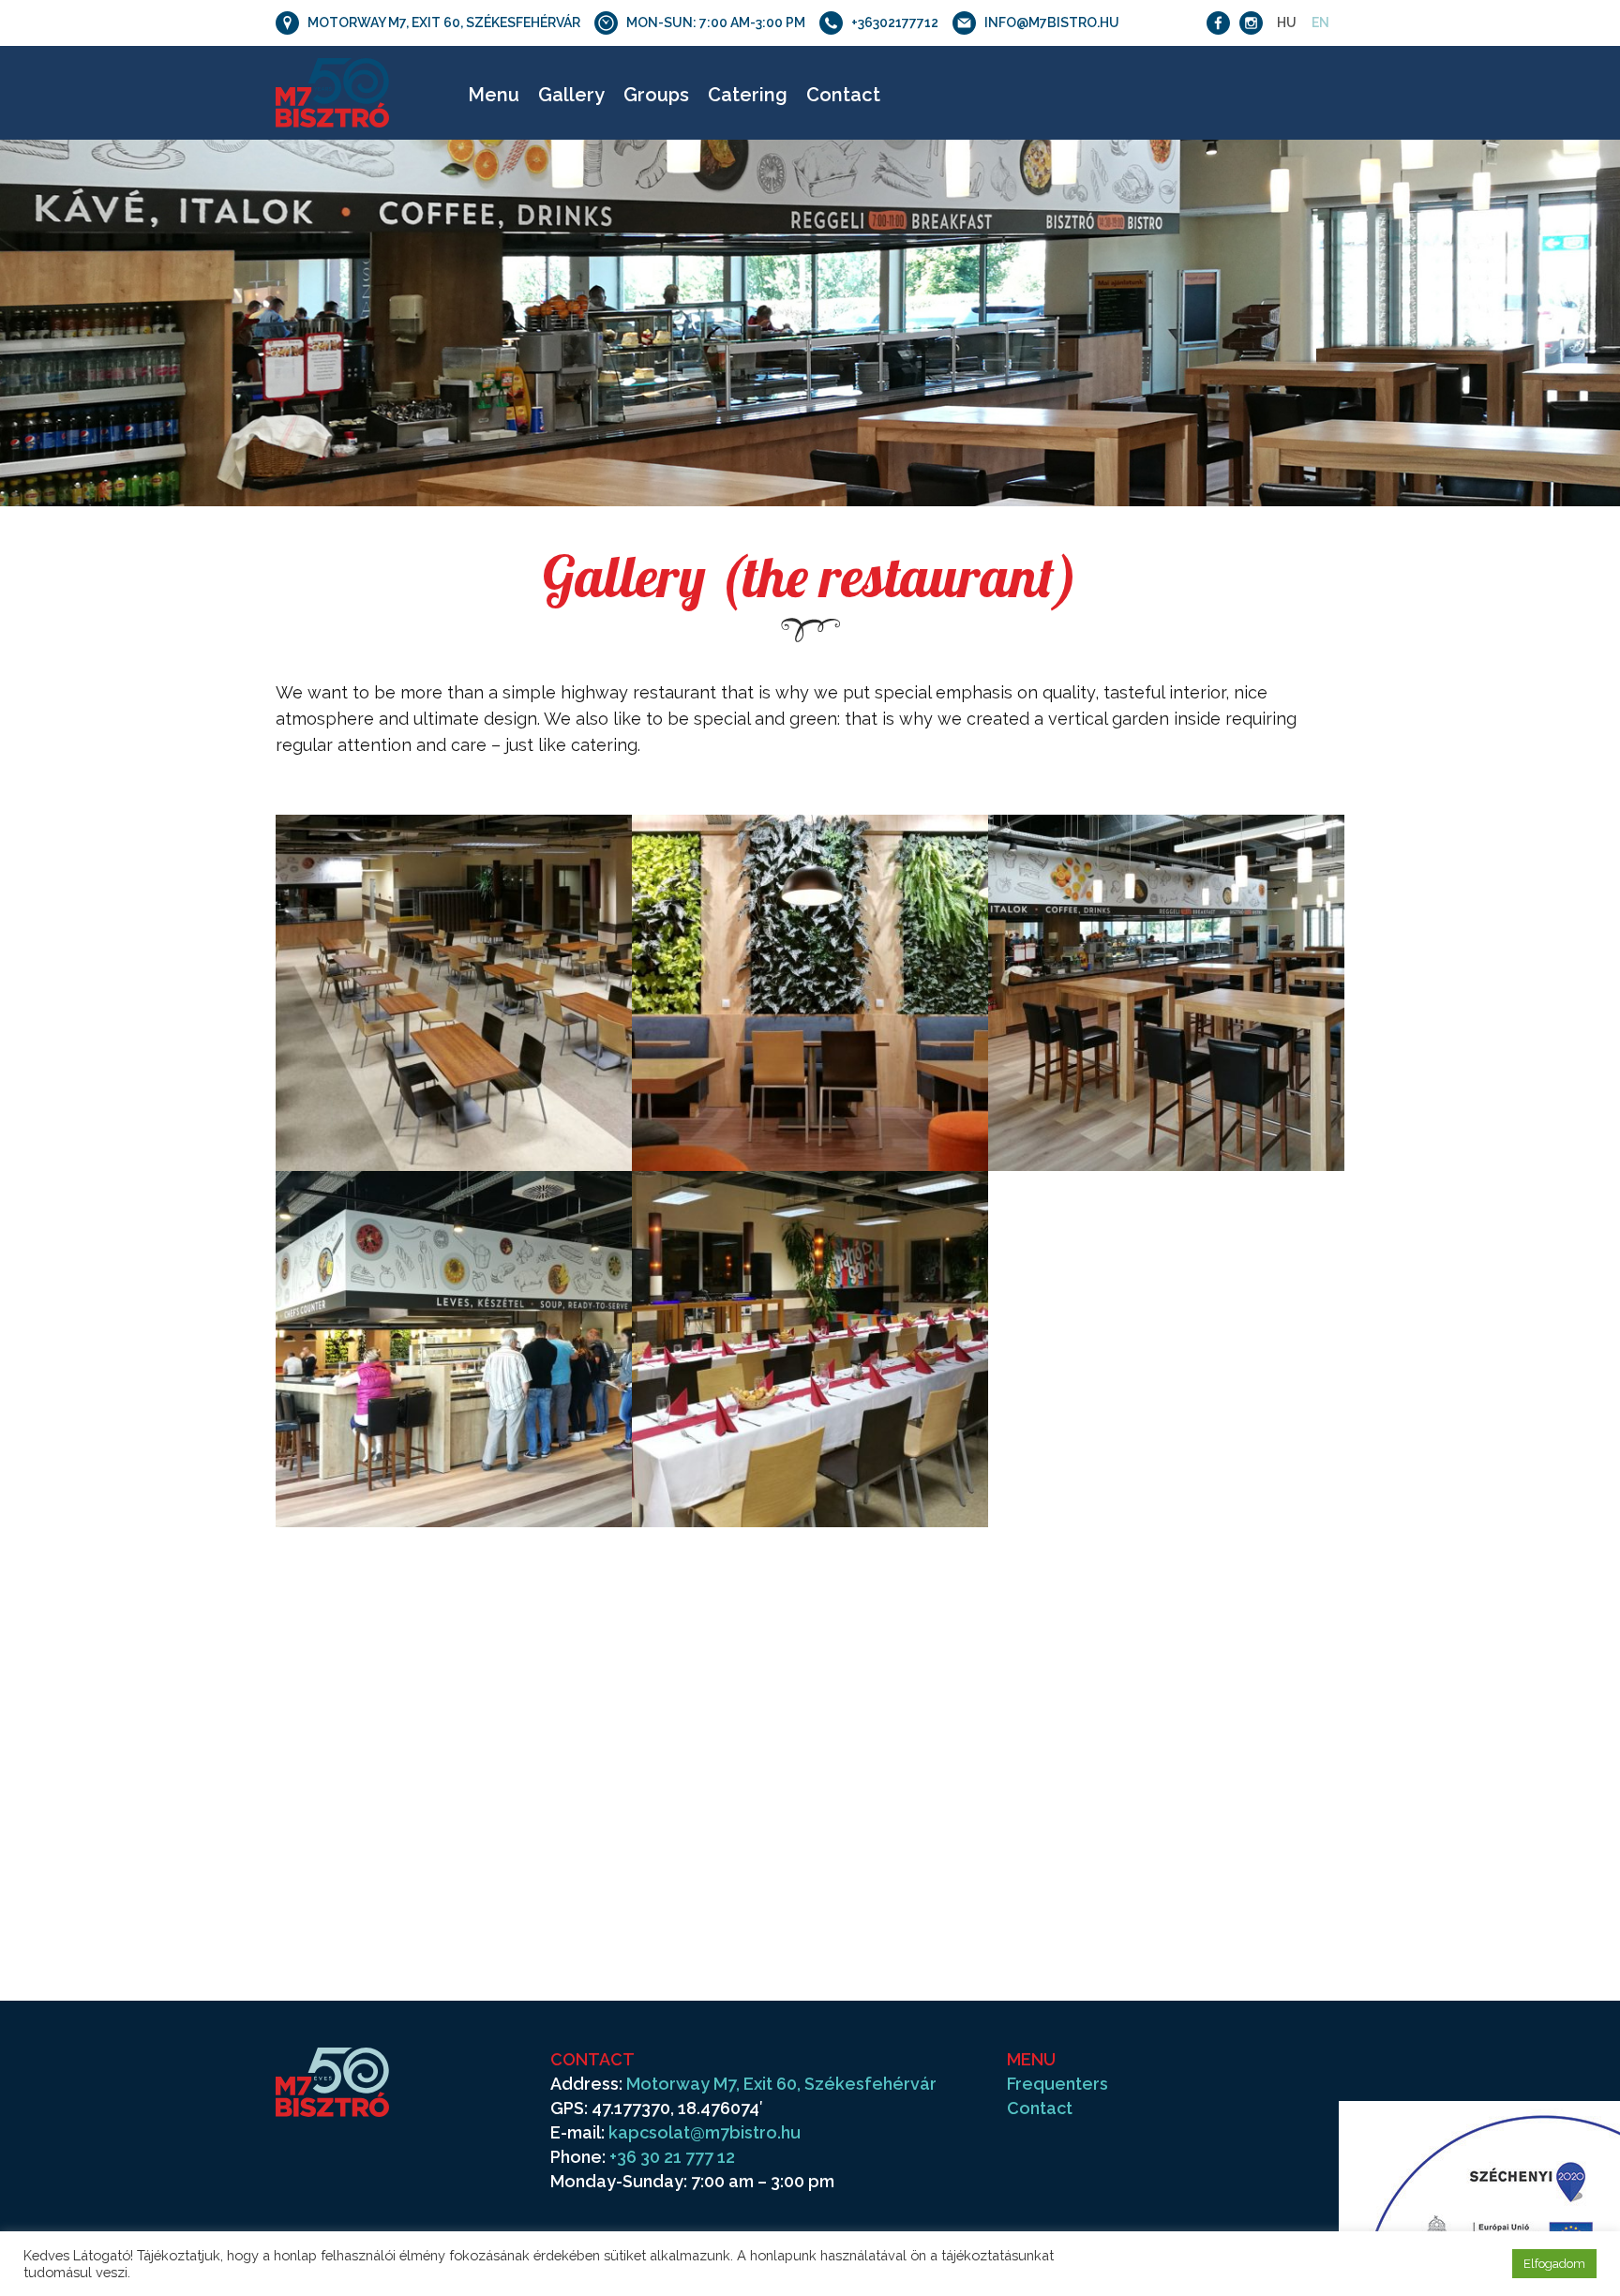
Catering (748, 95)
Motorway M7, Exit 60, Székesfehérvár (781, 2084)
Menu (494, 95)
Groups (656, 95)
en (1320, 23)
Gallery (571, 95)
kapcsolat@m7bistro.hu (705, 2132)
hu (1287, 23)
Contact (843, 95)
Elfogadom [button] (1554, 2264)
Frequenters (1057, 2084)
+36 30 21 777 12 (672, 2157)
